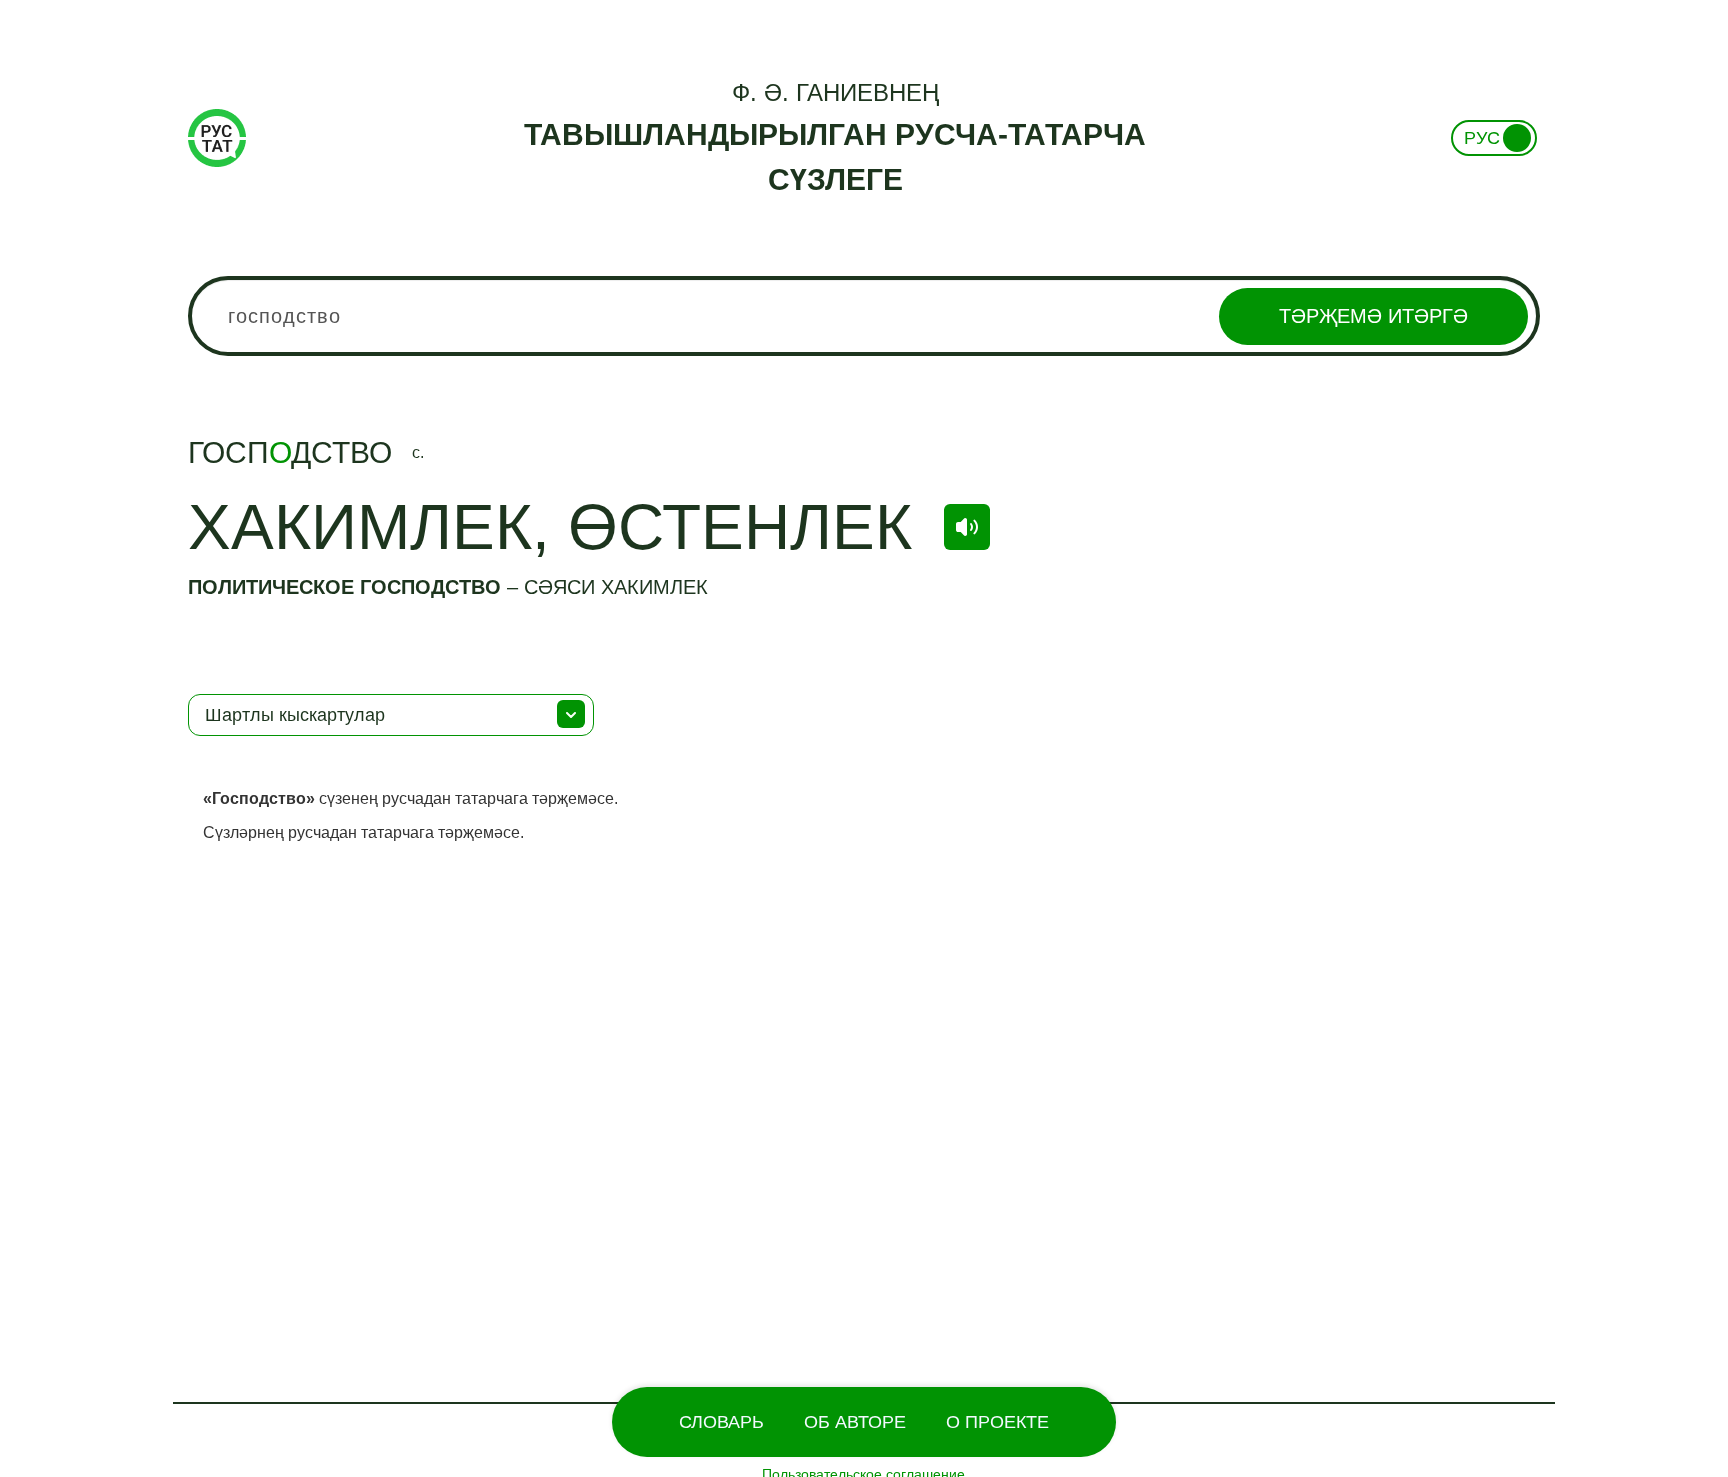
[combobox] (864, 316)
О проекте (997, 1422)
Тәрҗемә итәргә (1373, 316)
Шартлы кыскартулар (295, 715)
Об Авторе (855, 1422)
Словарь (721, 1422)
